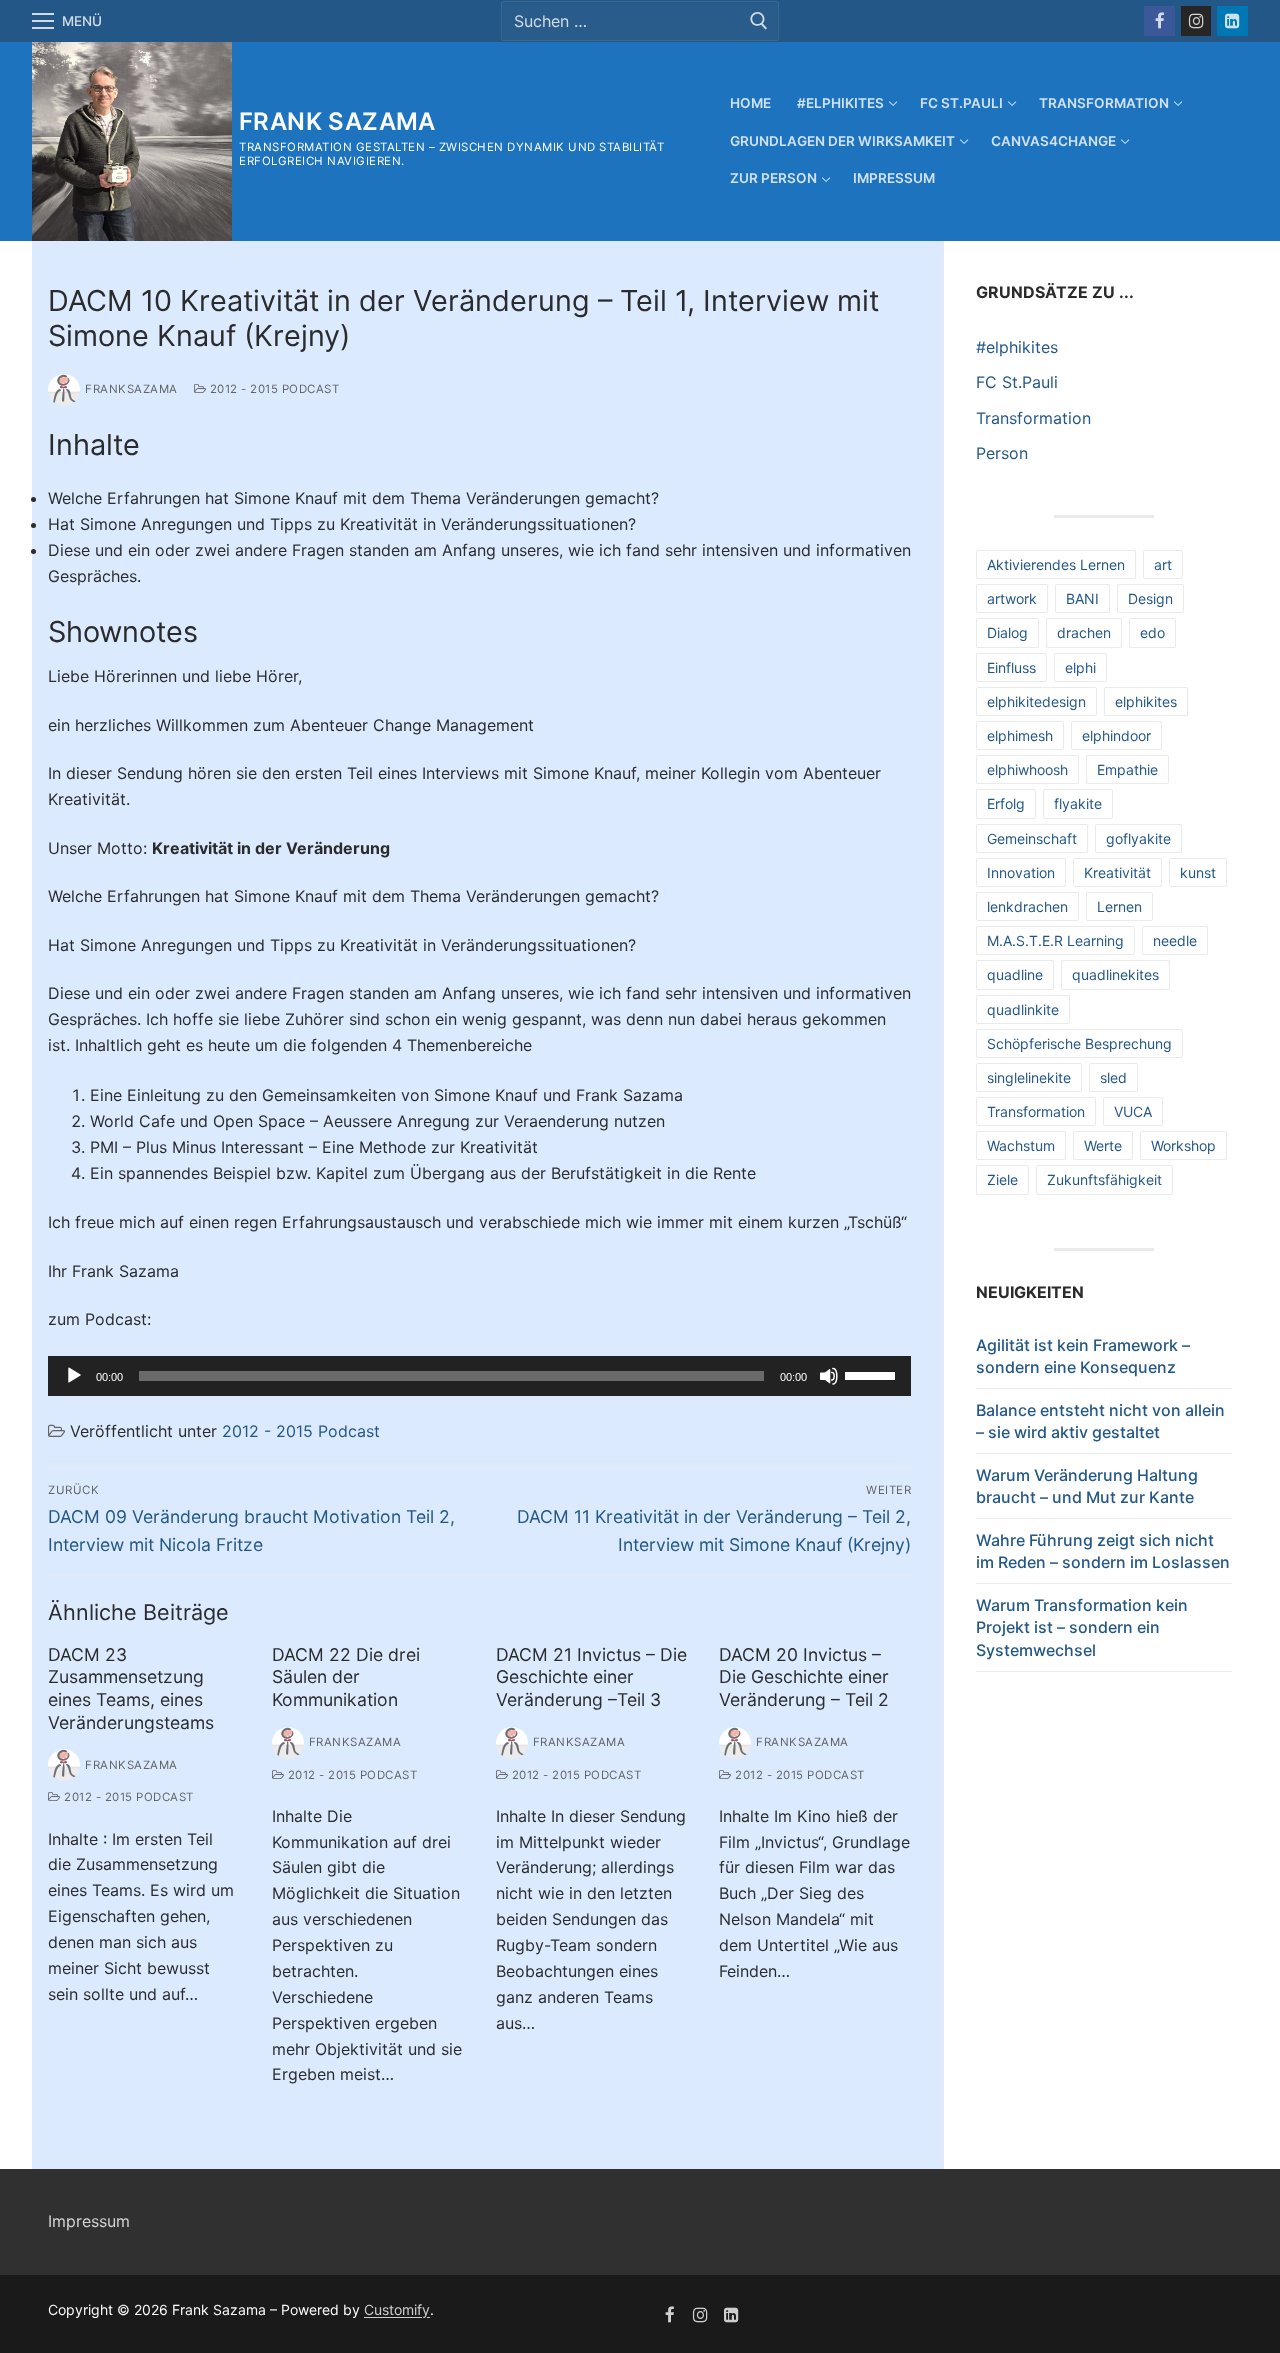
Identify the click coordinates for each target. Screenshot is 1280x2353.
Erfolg (1006, 803)
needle (1175, 940)
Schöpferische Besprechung (1079, 1043)
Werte (1103, 1145)
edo (1152, 632)
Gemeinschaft (1032, 838)
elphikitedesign (1036, 701)
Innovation (1021, 872)
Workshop (1183, 1145)
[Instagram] (1196, 21)
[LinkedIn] (1232, 21)
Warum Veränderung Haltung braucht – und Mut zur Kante (1087, 1486)
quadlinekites (1115, 974)
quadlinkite (1023, 1009)
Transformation (1033, 418)
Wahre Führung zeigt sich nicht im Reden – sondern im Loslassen (1103, 1551)
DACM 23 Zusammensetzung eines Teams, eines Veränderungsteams (131, 1689)
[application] (479, 1376)
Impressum (89, 2221)
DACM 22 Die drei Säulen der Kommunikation (346, 1677)
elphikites (1146, 701)
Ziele (1002, 1179)
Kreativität (1117, 872)
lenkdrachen (1027, 906)
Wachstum (1021, 1145)
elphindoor (1116, 735)
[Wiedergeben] (74, 1376)
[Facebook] (1159, 21)
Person (1002, 453)
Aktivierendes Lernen (1056, 564)
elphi (1080, 667)
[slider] (873, 1374)
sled (1113, 1077)
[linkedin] (731, 2314)
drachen (1084, 632)
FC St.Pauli (1017, 382)
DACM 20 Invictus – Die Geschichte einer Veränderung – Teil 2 (804, 1677)
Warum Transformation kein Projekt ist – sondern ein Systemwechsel (1082, 1627)
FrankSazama (131, 389)
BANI (1082, 598)
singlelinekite (1029, 1077)
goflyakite (1138, 838)
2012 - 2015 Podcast (272, 389)
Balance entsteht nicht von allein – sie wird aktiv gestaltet (1100, 1421)
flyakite (1078, 803)
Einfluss (1011, 667)
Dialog (1007, 632)
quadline (1015, 974)
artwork (1012, 598)
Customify (397, 2309)
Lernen (1119, 906)
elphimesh (1020, 735)
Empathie (1127, 769)
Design (1150, 598)
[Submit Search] (759, 20)
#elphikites (1017, 347)
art (1163, 564)
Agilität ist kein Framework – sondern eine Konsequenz (1083, 1356)
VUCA (1133, 1111)
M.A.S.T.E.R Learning (1055, 940)
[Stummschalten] (829, 1376)
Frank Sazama (337, 121)
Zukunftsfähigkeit (1104, 1179)
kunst (1198, 872)
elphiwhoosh (1027, 769)
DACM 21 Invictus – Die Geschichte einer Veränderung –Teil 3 (591, 1677)
